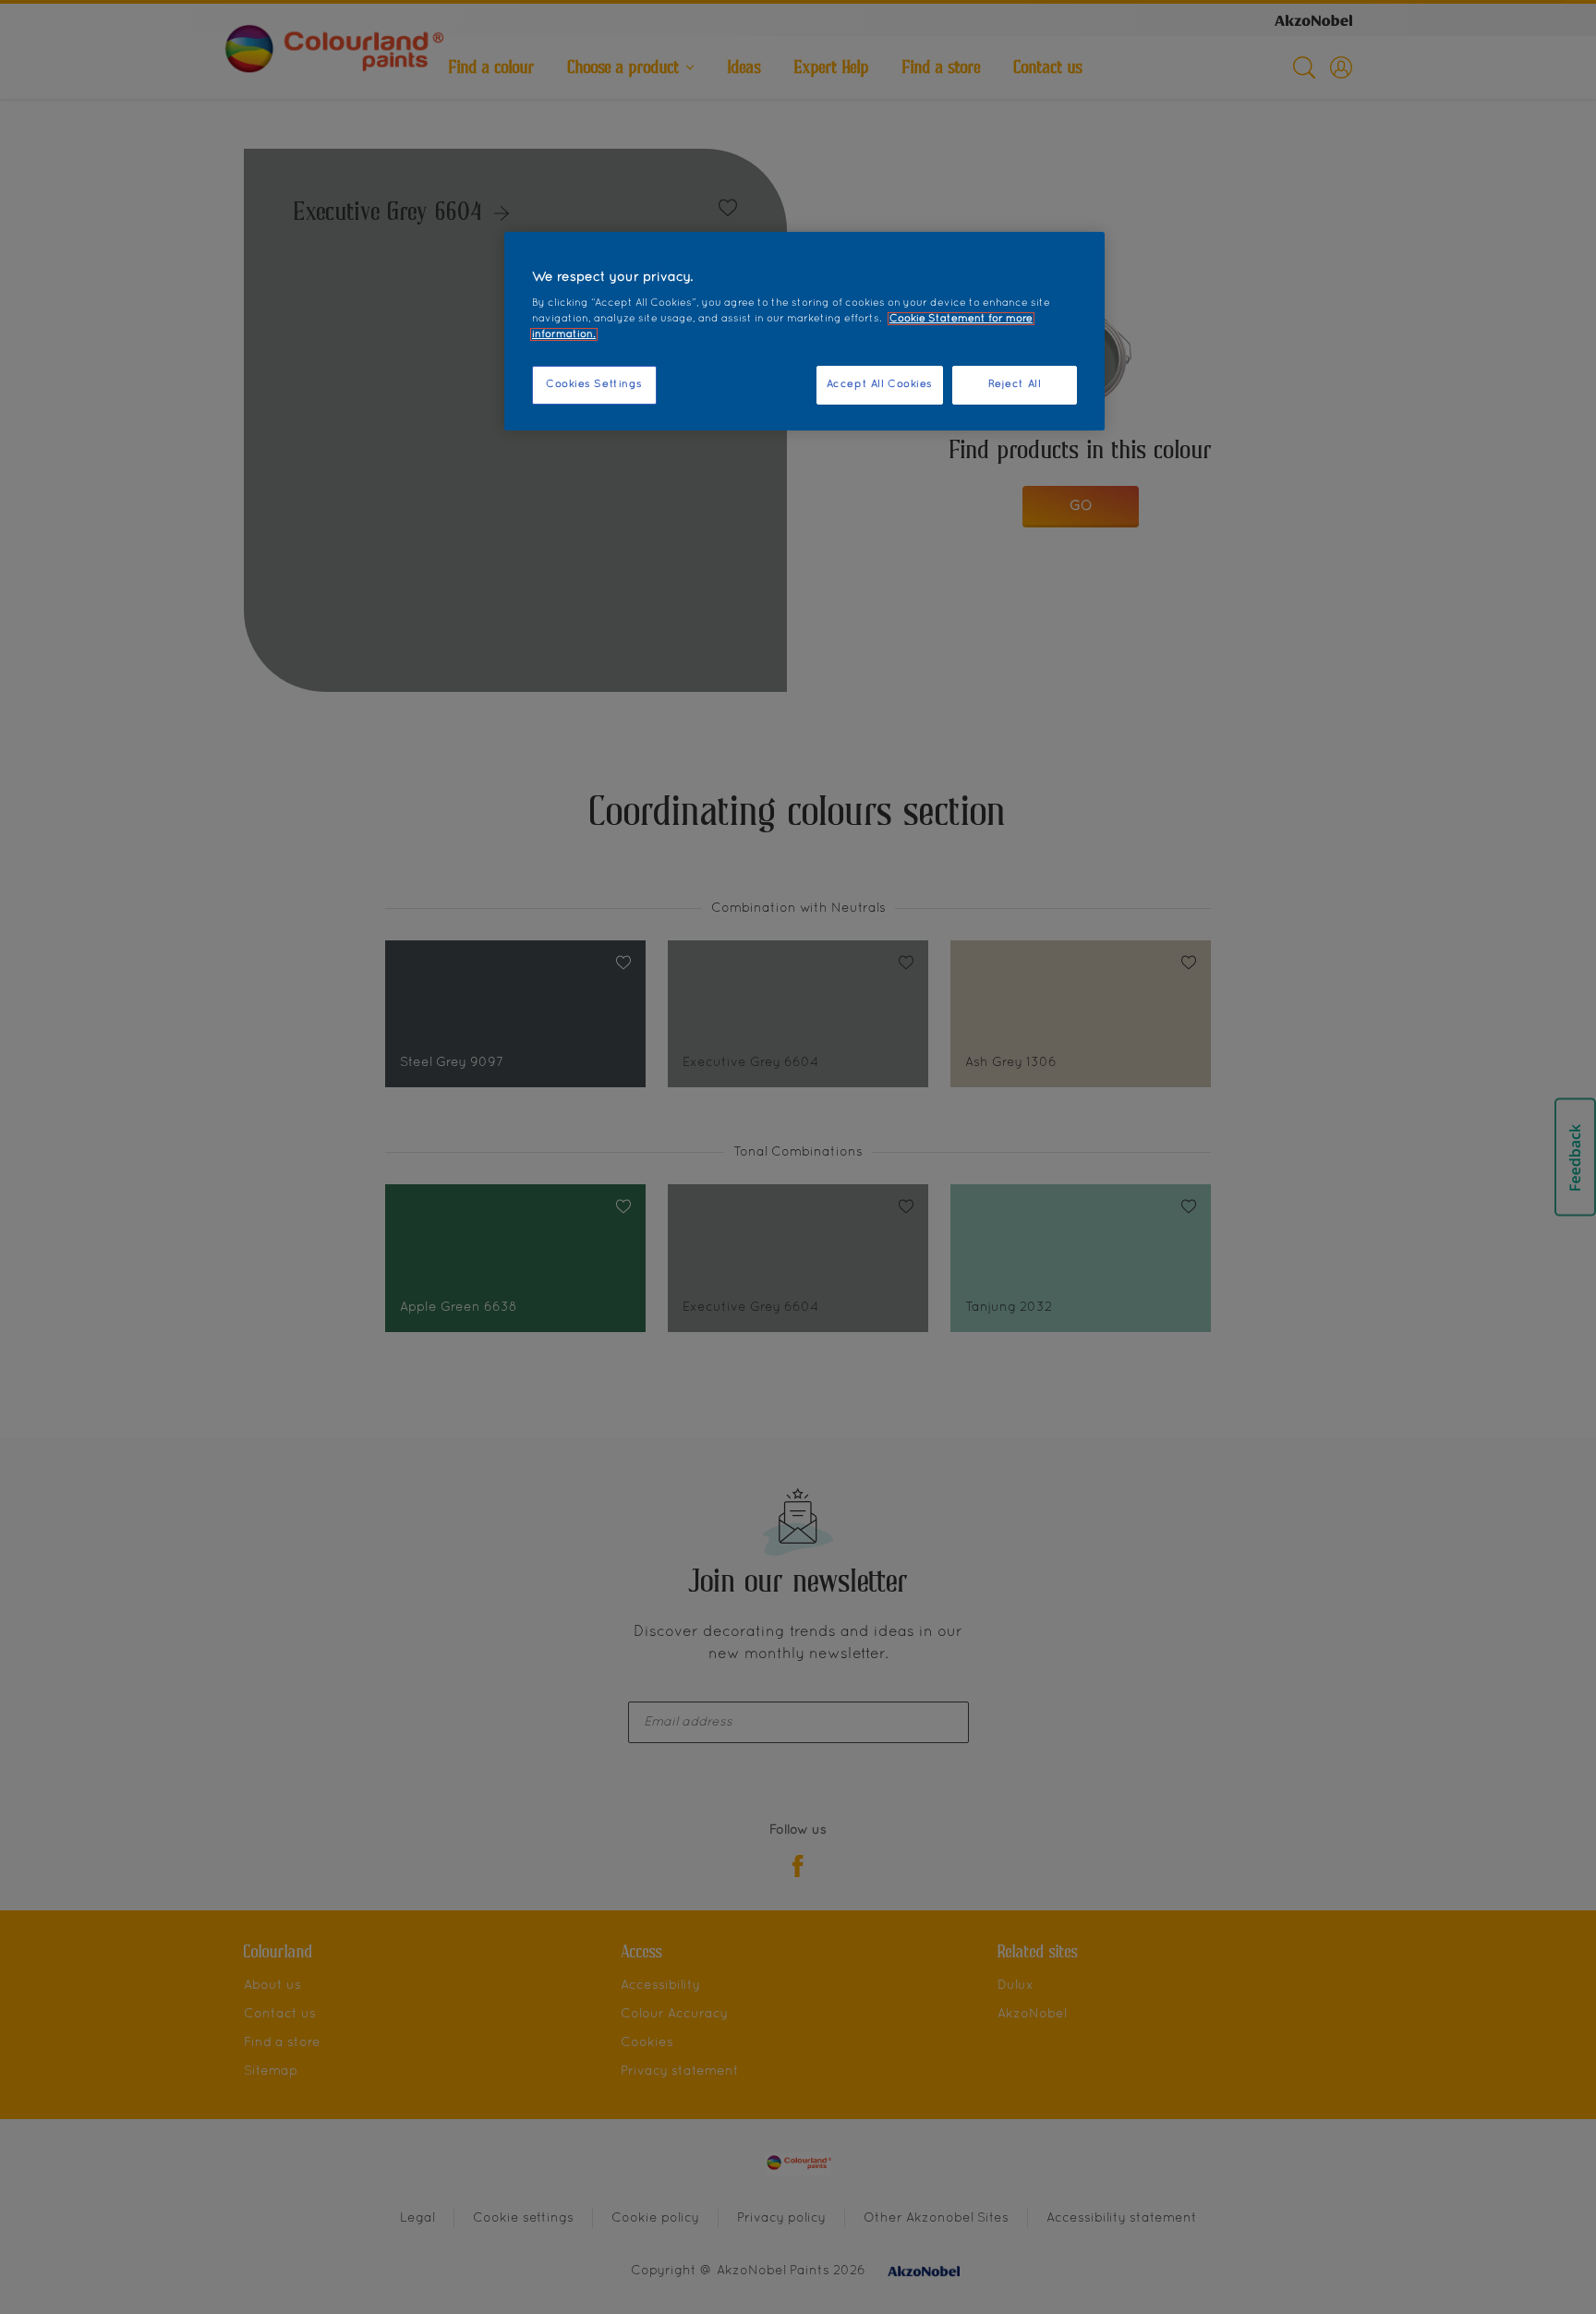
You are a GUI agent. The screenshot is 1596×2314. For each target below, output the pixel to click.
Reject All (1015, 384)
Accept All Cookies (880, 384)
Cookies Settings (594, 384)
